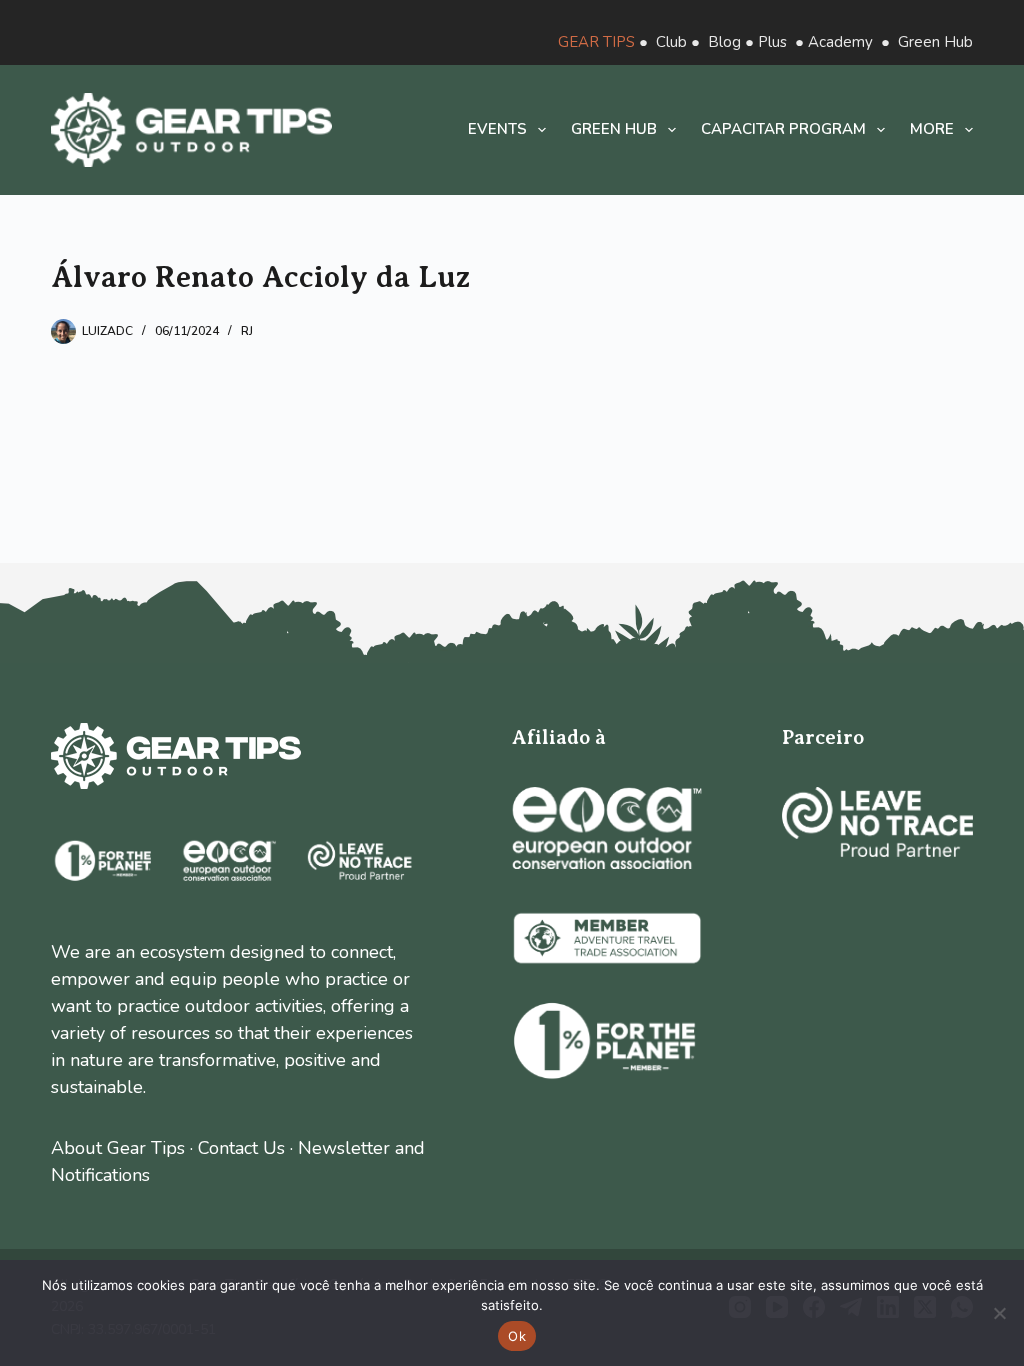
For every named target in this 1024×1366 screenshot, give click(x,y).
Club (671, 42)
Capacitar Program (783, 129)
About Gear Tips (118, 1148)
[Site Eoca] (607, 828)
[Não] (999, 1313)
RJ (247, 331)
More (932, 129)
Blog (724, 42)
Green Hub (935, 42)
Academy (840, 42)
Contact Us (241, 1148)
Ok (517, 1336)
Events (497, 129)
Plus (772, 42)
